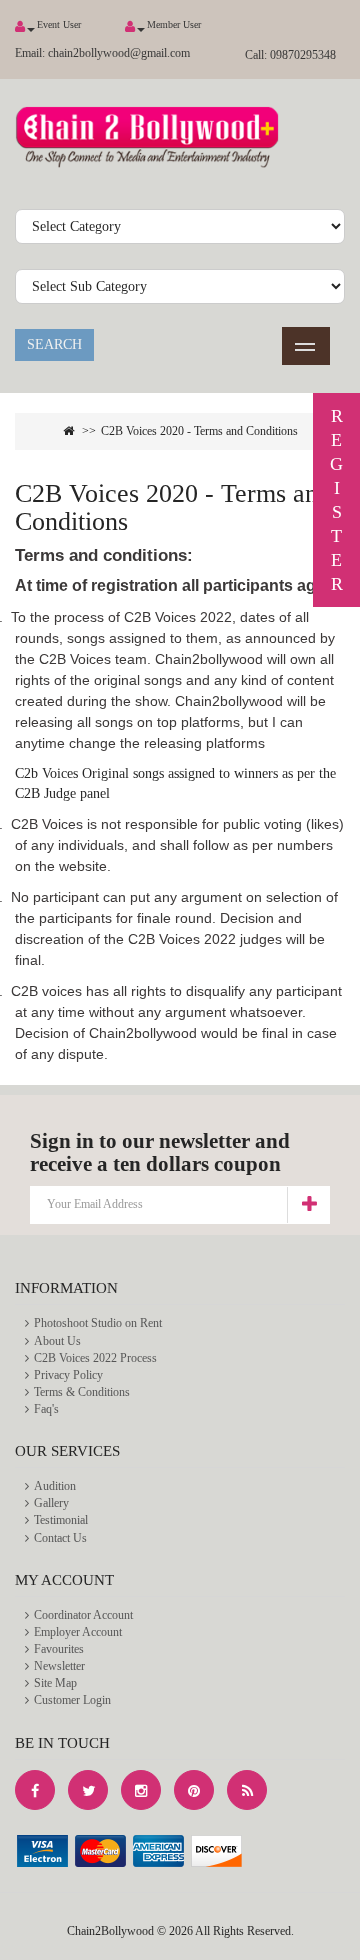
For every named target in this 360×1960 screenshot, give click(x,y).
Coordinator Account (83, 1615)
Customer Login (72, 1700)
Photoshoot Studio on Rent (98, 1323)
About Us (57, 1341)
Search (54, 344)
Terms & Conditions (82, 1392)
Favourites (59, 1649)
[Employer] (20, 26)
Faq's (46, 1409)
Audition (55, 1486)
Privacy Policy (68, 1375)
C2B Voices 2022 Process (95, 1358)
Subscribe (308, 1204)
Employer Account (78, 1632)
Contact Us (60, 1538)
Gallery (51, 1503)
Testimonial (61, 1520)
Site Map (55, 1683)
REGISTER (336, 500)
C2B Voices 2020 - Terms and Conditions (199, 431)
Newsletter (59, 1666)
